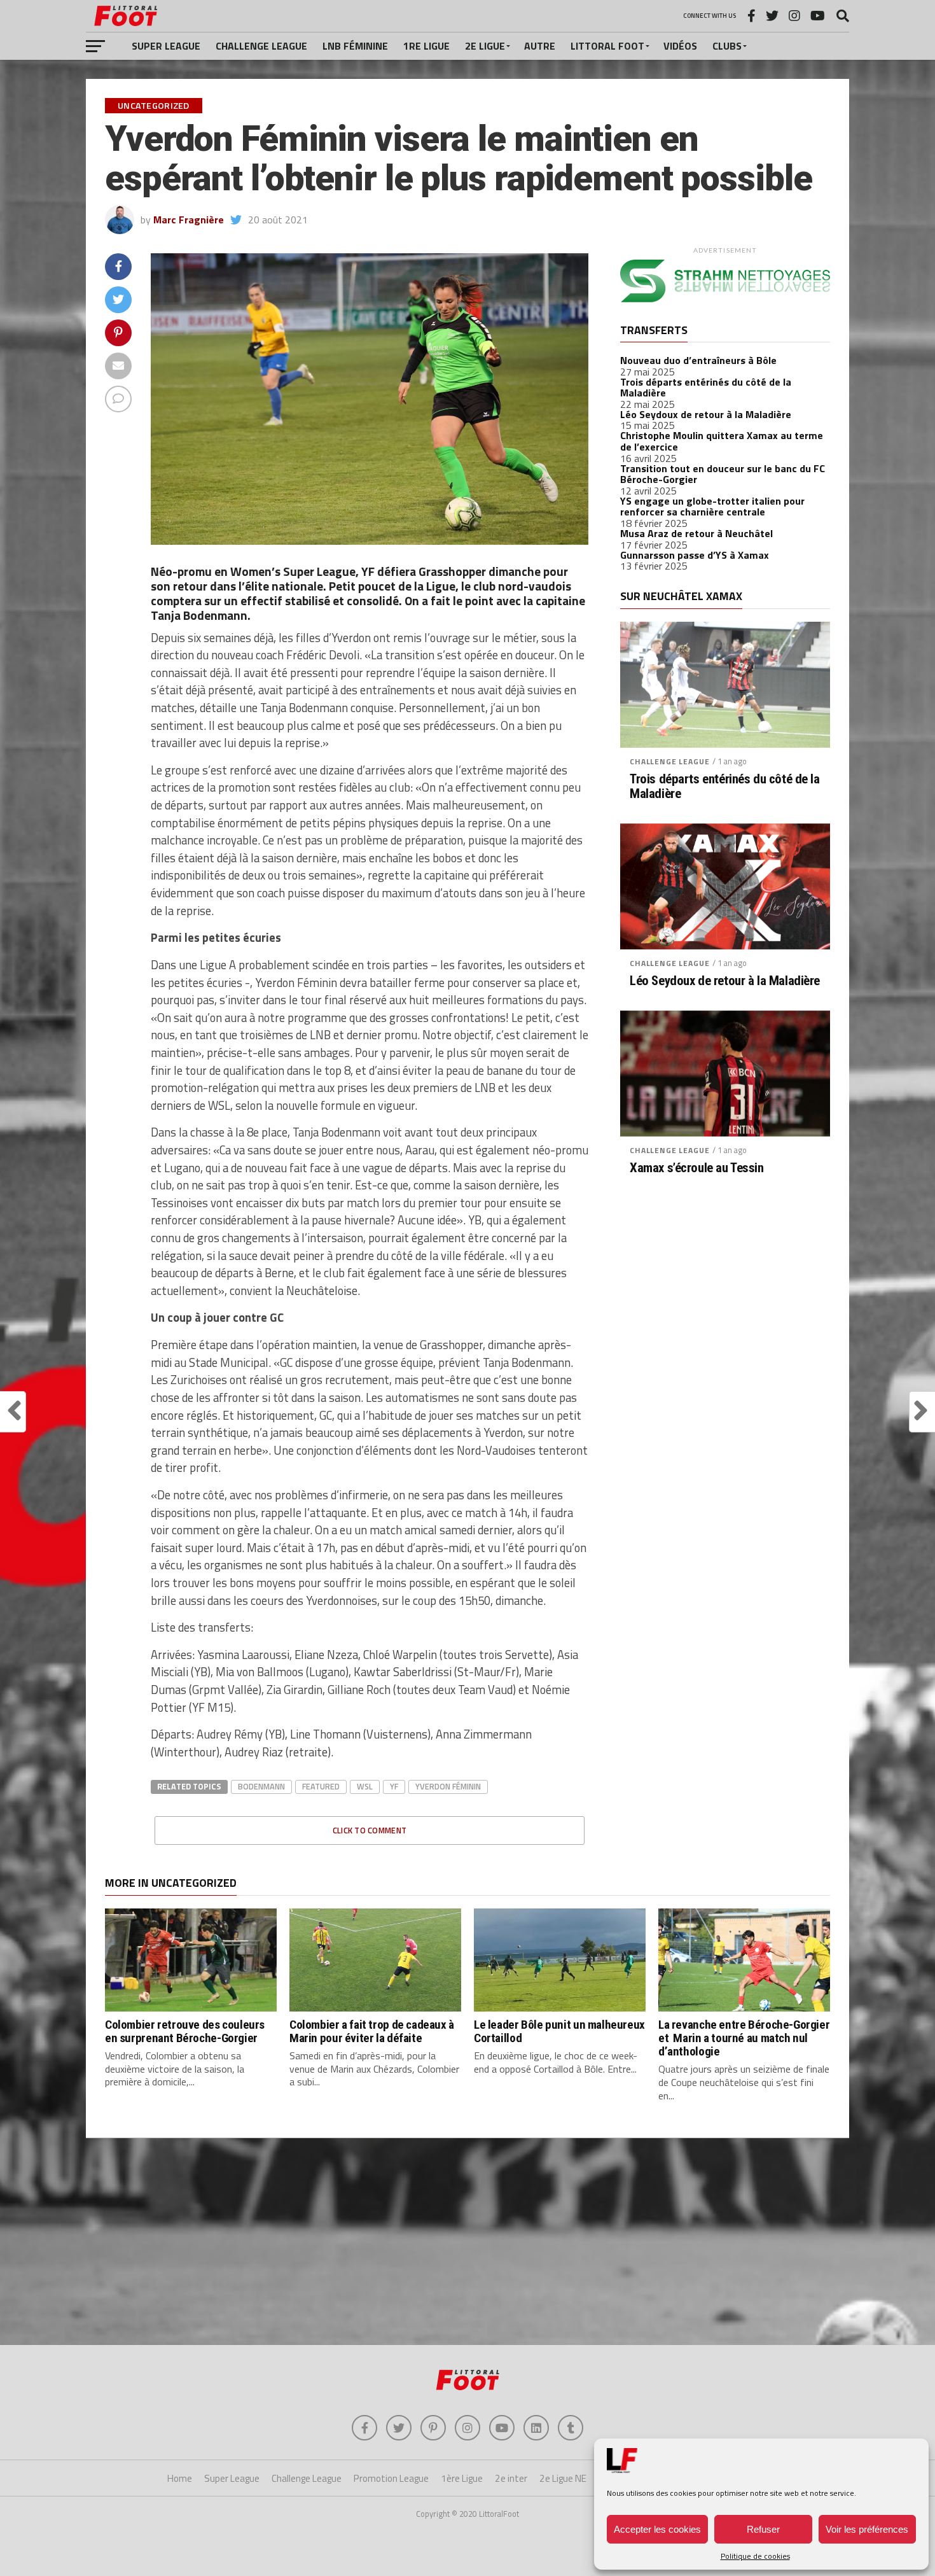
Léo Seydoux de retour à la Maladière (706, 414)
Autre (540, 46)
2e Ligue (485, 46)
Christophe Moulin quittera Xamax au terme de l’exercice (722, 441)
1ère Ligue (462, 2478)
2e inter (511, 2478)
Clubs (727, 46)
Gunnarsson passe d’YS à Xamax (695, 555)
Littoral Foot (607, 46)
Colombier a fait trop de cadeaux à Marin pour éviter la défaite (372, 2031)
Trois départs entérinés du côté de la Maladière (706, 388)
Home (180, 2478)
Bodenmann (261, 1786)
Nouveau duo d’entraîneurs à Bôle (698, 360)
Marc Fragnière (189, 220)
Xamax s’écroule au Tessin (697, 1168)
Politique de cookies (755, 2556)
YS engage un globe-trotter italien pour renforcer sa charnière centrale (712, 507)
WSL (365, 1786)
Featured (321, 1786)
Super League (166, 46)
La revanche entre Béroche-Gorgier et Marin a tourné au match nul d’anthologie (744, 2038)
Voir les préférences (867, 2529)
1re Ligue (426, 46)
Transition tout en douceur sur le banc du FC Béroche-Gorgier (723, 474)
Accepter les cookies (657, 2529)
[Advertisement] (468, 2243)
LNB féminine (355, 46)
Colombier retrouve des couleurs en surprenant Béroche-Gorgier (185, 2031)
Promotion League (391, 2478)
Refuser (763, 2529)
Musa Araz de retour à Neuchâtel (696, 533)
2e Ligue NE (563, 2478)
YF (394, 1786)
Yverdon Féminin (448, 1786)
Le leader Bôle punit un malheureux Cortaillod (559, 2031)
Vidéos (680, 46)
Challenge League (261, 46)
